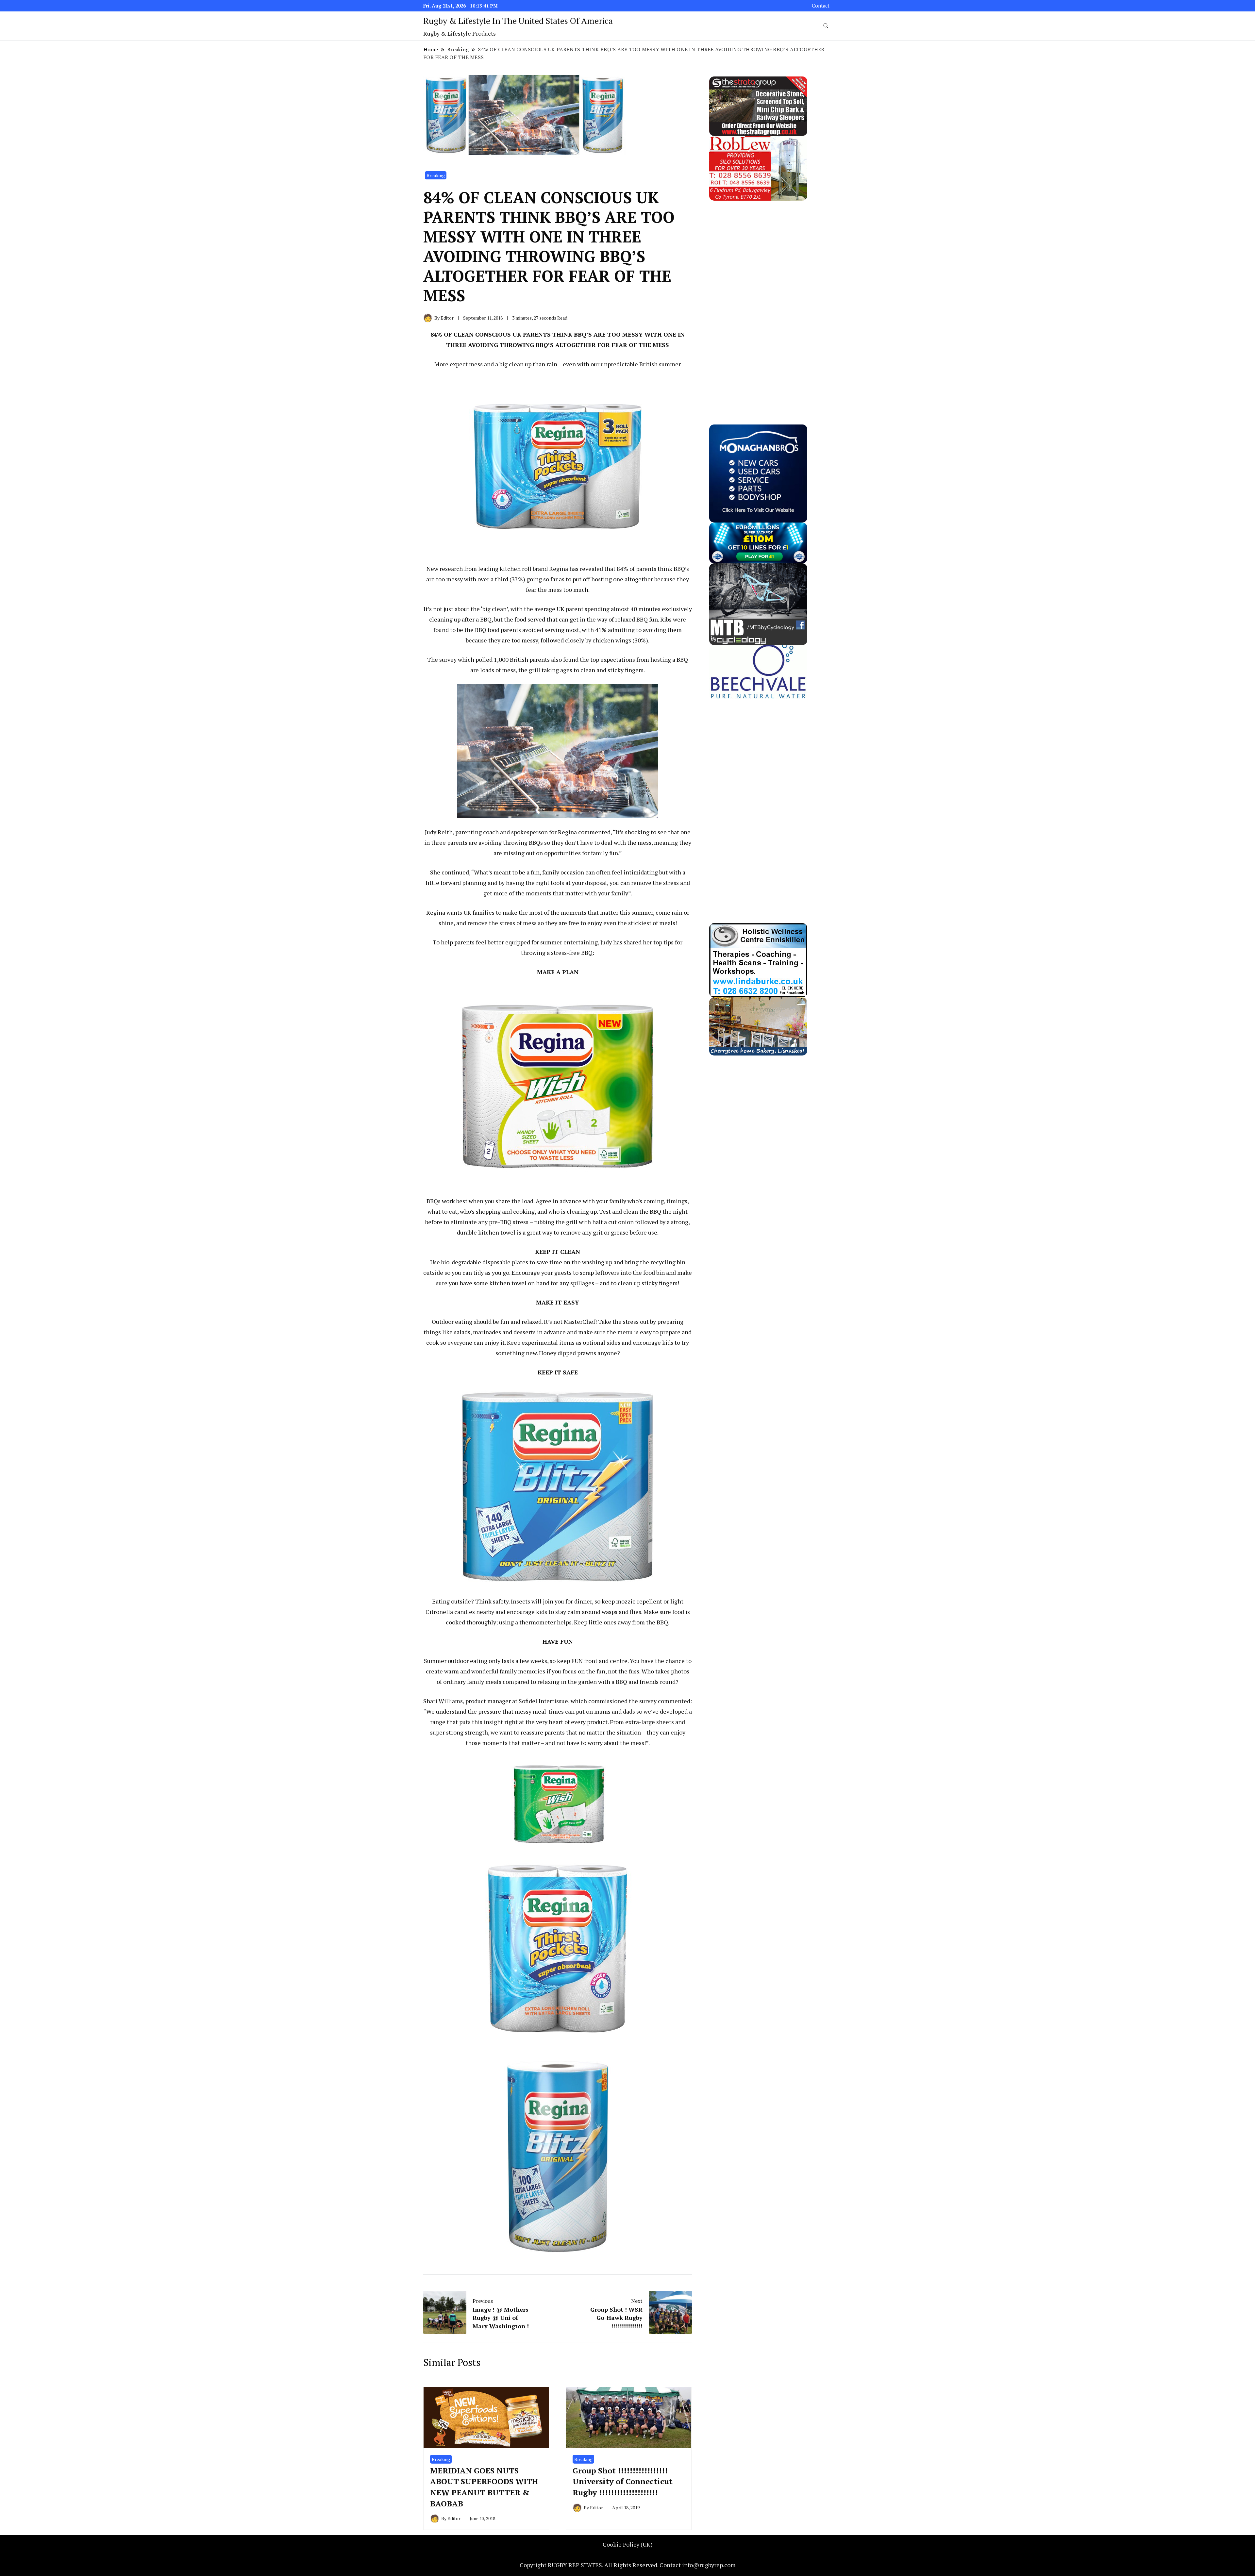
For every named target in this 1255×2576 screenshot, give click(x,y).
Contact (821, 6)
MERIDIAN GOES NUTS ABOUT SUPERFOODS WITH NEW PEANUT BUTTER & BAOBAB (484, 2487)
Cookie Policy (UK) (628, 2544)
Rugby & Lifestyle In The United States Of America (518, 21)
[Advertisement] (758, 299)
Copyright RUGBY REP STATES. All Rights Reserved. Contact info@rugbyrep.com (628, 2565)
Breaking (436, 175)
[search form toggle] (826, 26)
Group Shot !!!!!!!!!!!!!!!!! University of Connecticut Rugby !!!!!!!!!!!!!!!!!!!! (623, 2481)
